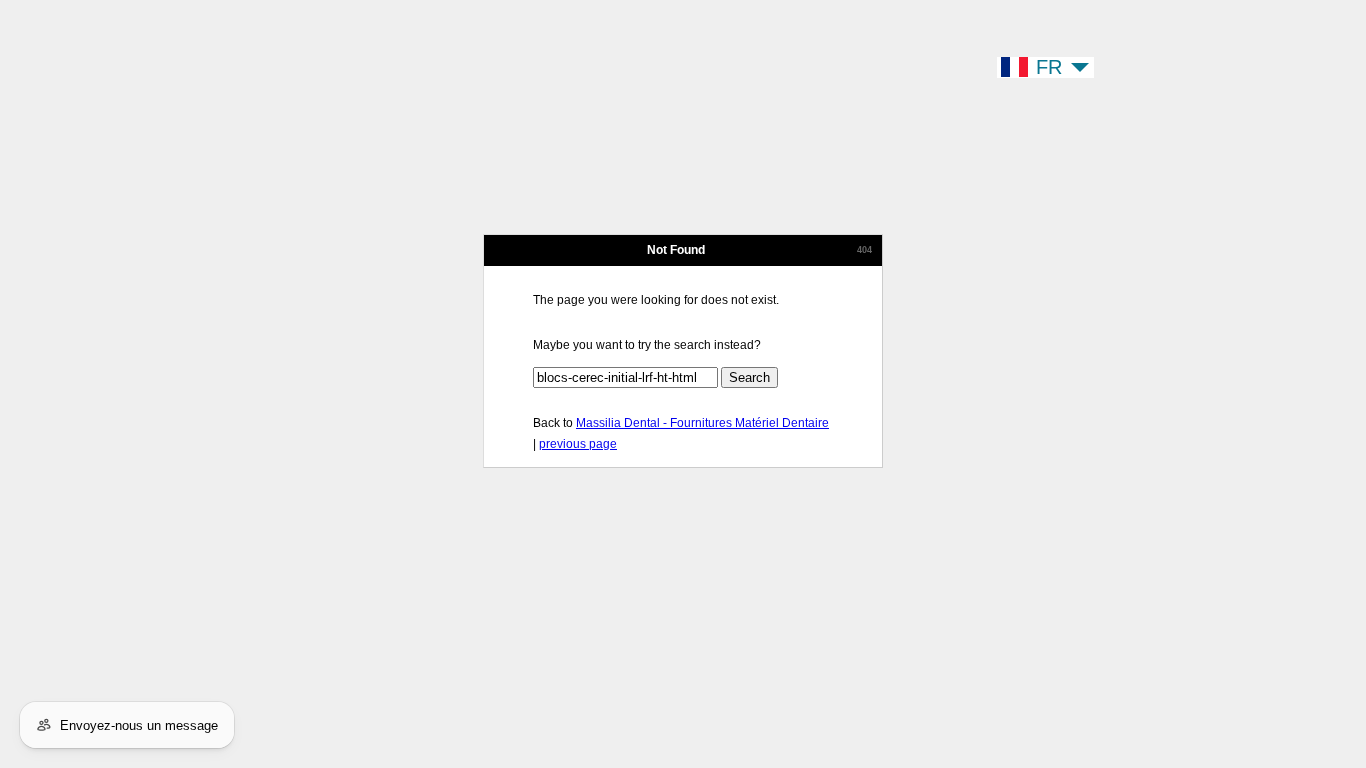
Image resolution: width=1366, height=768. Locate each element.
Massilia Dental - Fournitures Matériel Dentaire (702, 423)
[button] (1045, 67)
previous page (578, 444)
